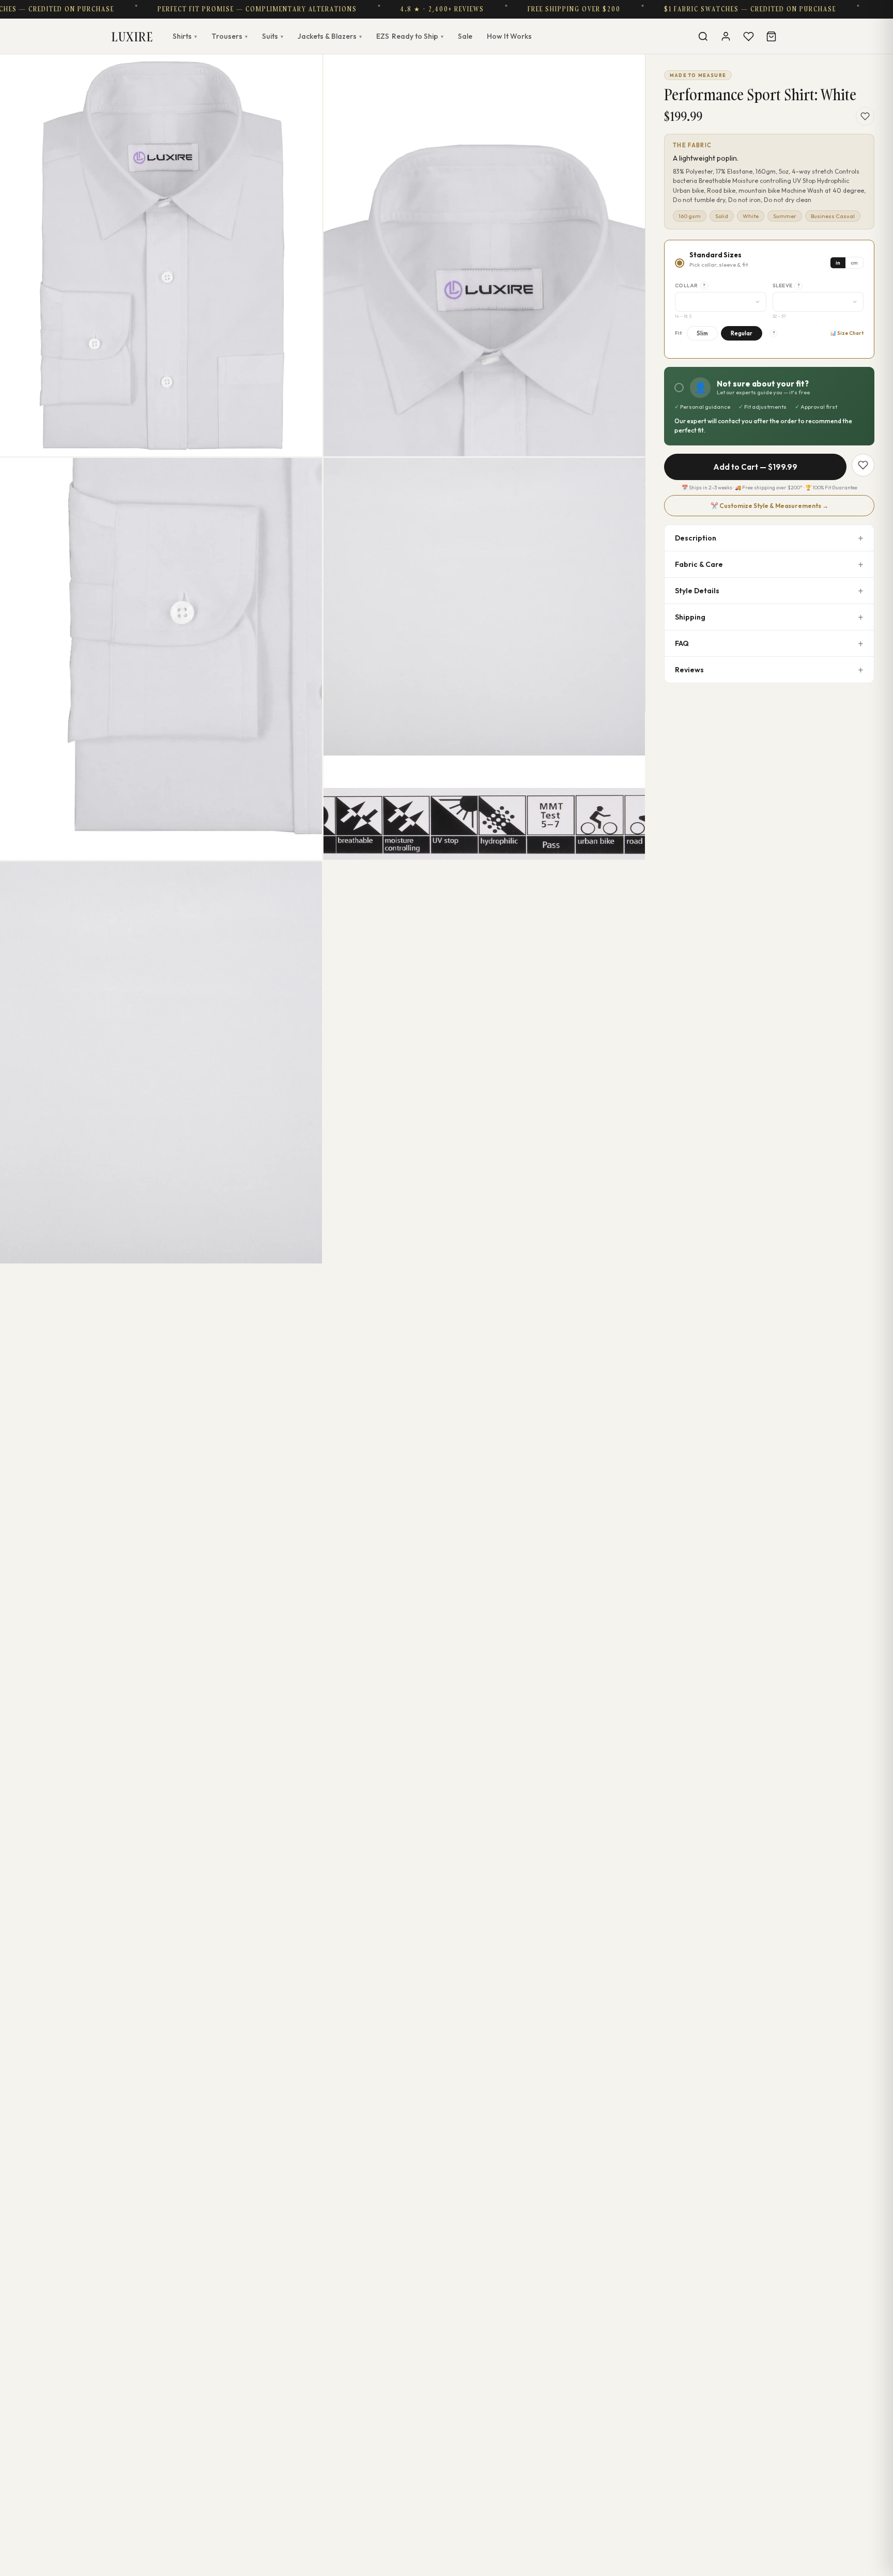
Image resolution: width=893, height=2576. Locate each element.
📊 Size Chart (847, 333)
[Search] (703, 36)
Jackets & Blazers (330, 36)
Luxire (132, 36)
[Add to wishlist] (865, 116)
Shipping (690, 617)
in (838, 263)
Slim (702, 333)
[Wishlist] (748, 36)
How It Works (509, 36)
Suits (273, 36)
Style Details (697, 591)
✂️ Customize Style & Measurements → (769, 506)
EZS (410, 36)
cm (854, 263)
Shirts (185, 36)
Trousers (229, 36)
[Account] (726, 36)
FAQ (682, 643)
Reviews (689, 670)
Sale (465, 36)
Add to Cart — (755, 467)
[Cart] (771, 36)
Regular (742, 333)
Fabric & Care (699, 564)
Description (696, 538)
